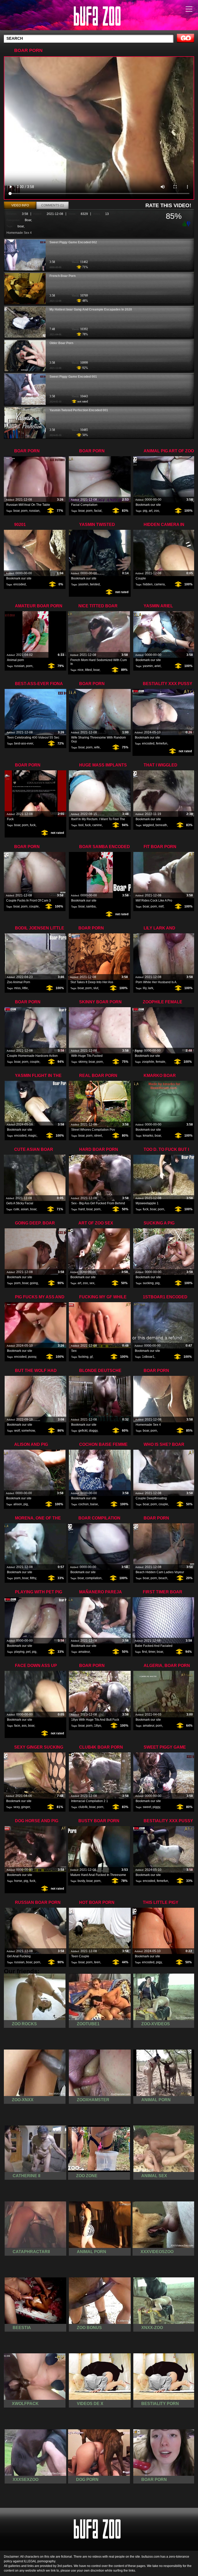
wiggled (148, 825)
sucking (148, 1283)
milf (161, 906)
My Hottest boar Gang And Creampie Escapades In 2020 (91, 309)
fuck (33, 825)
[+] (184, 224)
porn (24, 511)
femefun (162, 743)
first (145, 1652)
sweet (147, 1807)
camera (159, 584)
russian (34, 511)
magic (32, 1136)
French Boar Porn (63, 276)
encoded (20, 584)
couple (34, 906)
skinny (83, 1062)
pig (145, 511)
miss (17, 988)
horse (18, 1881)
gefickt (83, 1431)
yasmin (83, 584)
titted (88, 670)
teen (97, 1962)
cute (16, 1209)
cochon (84, 1504)
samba (91, 906)
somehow (28, 1431)
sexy (16, 1807)
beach (163, 1578)
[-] (189, 223)
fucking (83, 1357)
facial (98, 511)
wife (97, 747)
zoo (156, 511)
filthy (33, 1578)
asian (25, 1209)
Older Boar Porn (61, 343)
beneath (161, 825)
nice (81, 670)
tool (81, 825)
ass (24, 1726)
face (17, 1726)
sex (92, 1283)
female (160, 1062)
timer (152, 1652)
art (151, 511)
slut (96, 988)
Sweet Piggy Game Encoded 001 (73, 377)
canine (97, 825)
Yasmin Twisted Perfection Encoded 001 (79, 410)
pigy (159, 1962)
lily (145, 988)
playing (19, 1652)
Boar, (28, 220)
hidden (148, 584)
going (34, 1283)
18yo (98, 1726)
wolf (17, 1431)
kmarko (148, 1136)
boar (21, 226)
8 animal (99, 16)
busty (81, 1881)
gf (91, 1357)
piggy (156, 1807)
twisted (95, 584)
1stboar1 (148, 1357)
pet (28, 1652)
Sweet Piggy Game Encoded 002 (73, 242)
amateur (84, 1652)
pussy (32, 1357)
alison (18, 1504)
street (98, 1136)
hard (82, 1209)
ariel (158, 666)
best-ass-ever (24, 743)
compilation (93, 1578)
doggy (93, 1431)
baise (94, 1504)
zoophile (148, 1062)
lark (151, 988)
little (25, 988)
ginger (26, 1807)
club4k (83, 1807)
